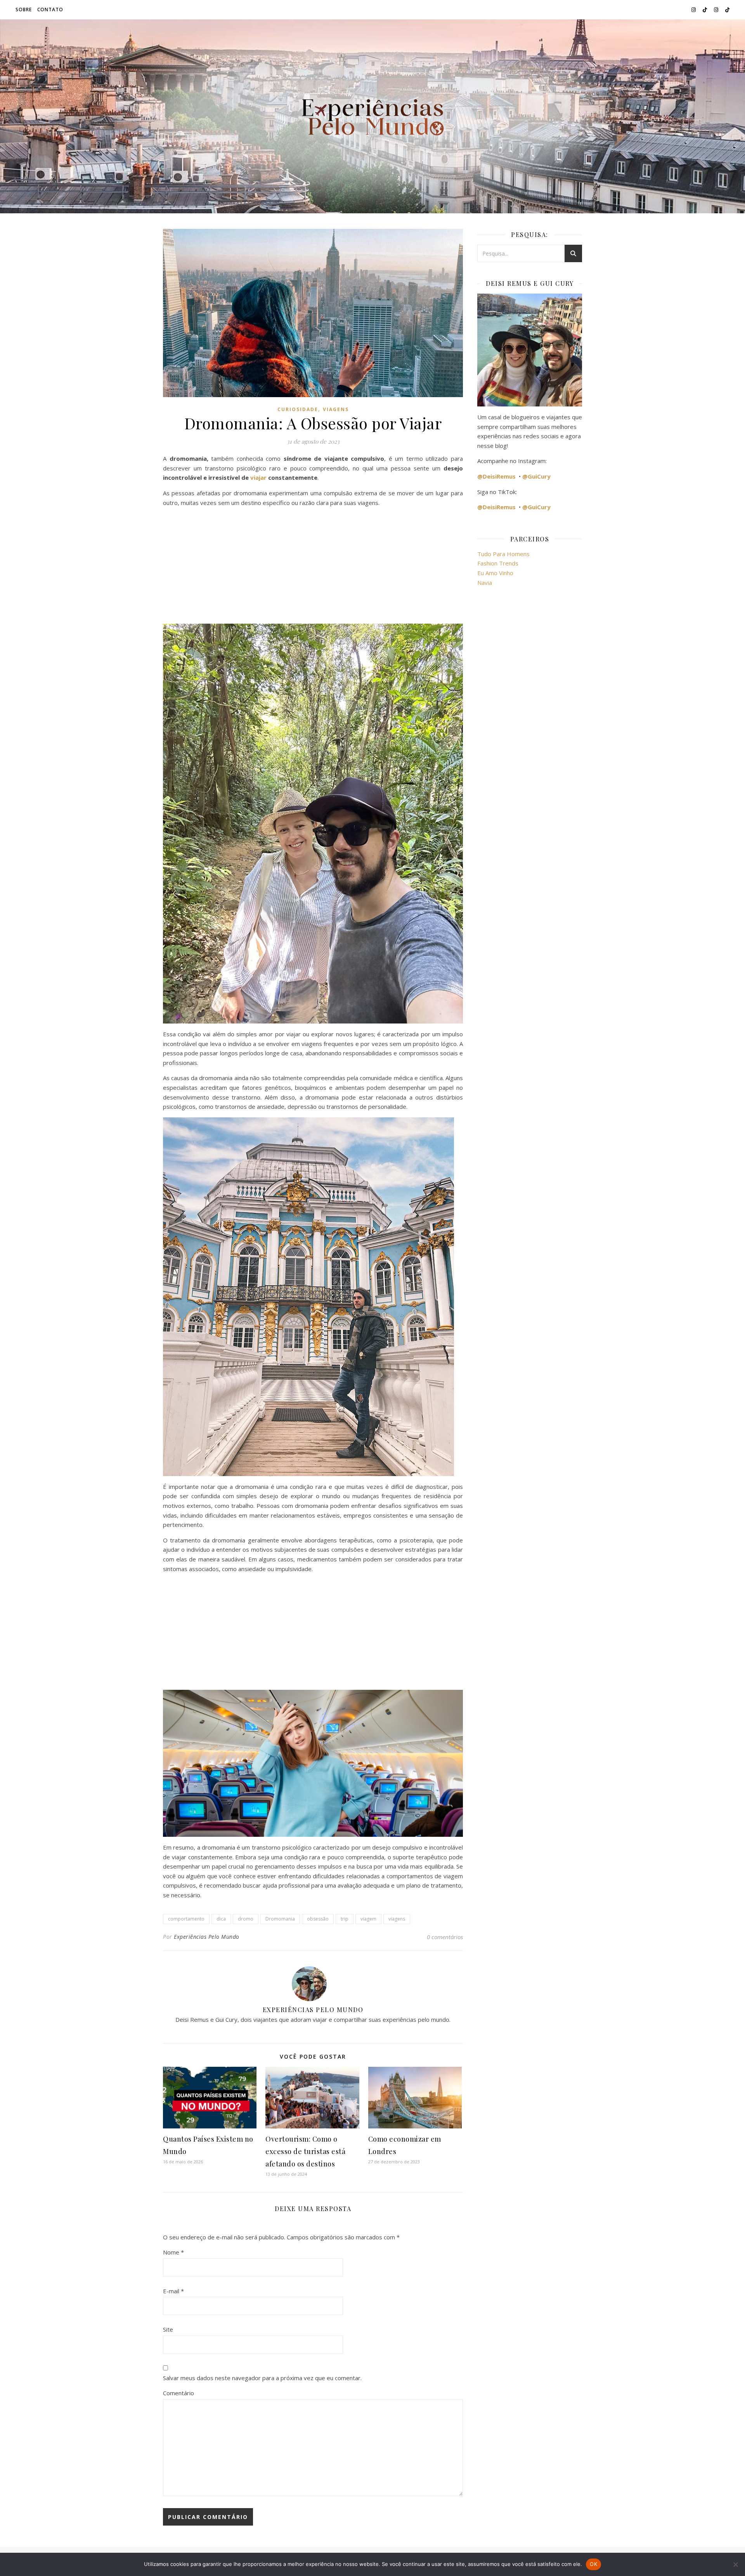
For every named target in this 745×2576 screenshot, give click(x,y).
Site (168, 2329)
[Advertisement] (313, 567)
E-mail (173, 2291)
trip (345, 1919)
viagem (368, 1919)
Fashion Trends (498, 563)
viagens (397, 1919)
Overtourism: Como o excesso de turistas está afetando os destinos (305, 2151)
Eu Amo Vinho (495, 573)
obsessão (318, 1919)
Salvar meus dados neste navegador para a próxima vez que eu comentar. (262, 2378)
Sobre (24, 10)
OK (593, 2564)
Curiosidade (298, 409)
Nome (173, 2252)
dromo (246, 1919)
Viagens (336, 409)
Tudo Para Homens (503, 554)
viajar (258, 477)
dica (221, 1919)
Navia (485, 583)
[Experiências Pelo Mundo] (372, 116)
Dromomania (280, 1919)
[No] (735, 2564)
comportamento (186, 1919)
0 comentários (445, 1937)
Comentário (178, 2393)
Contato (50, 10)
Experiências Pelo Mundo (207, 1937)
